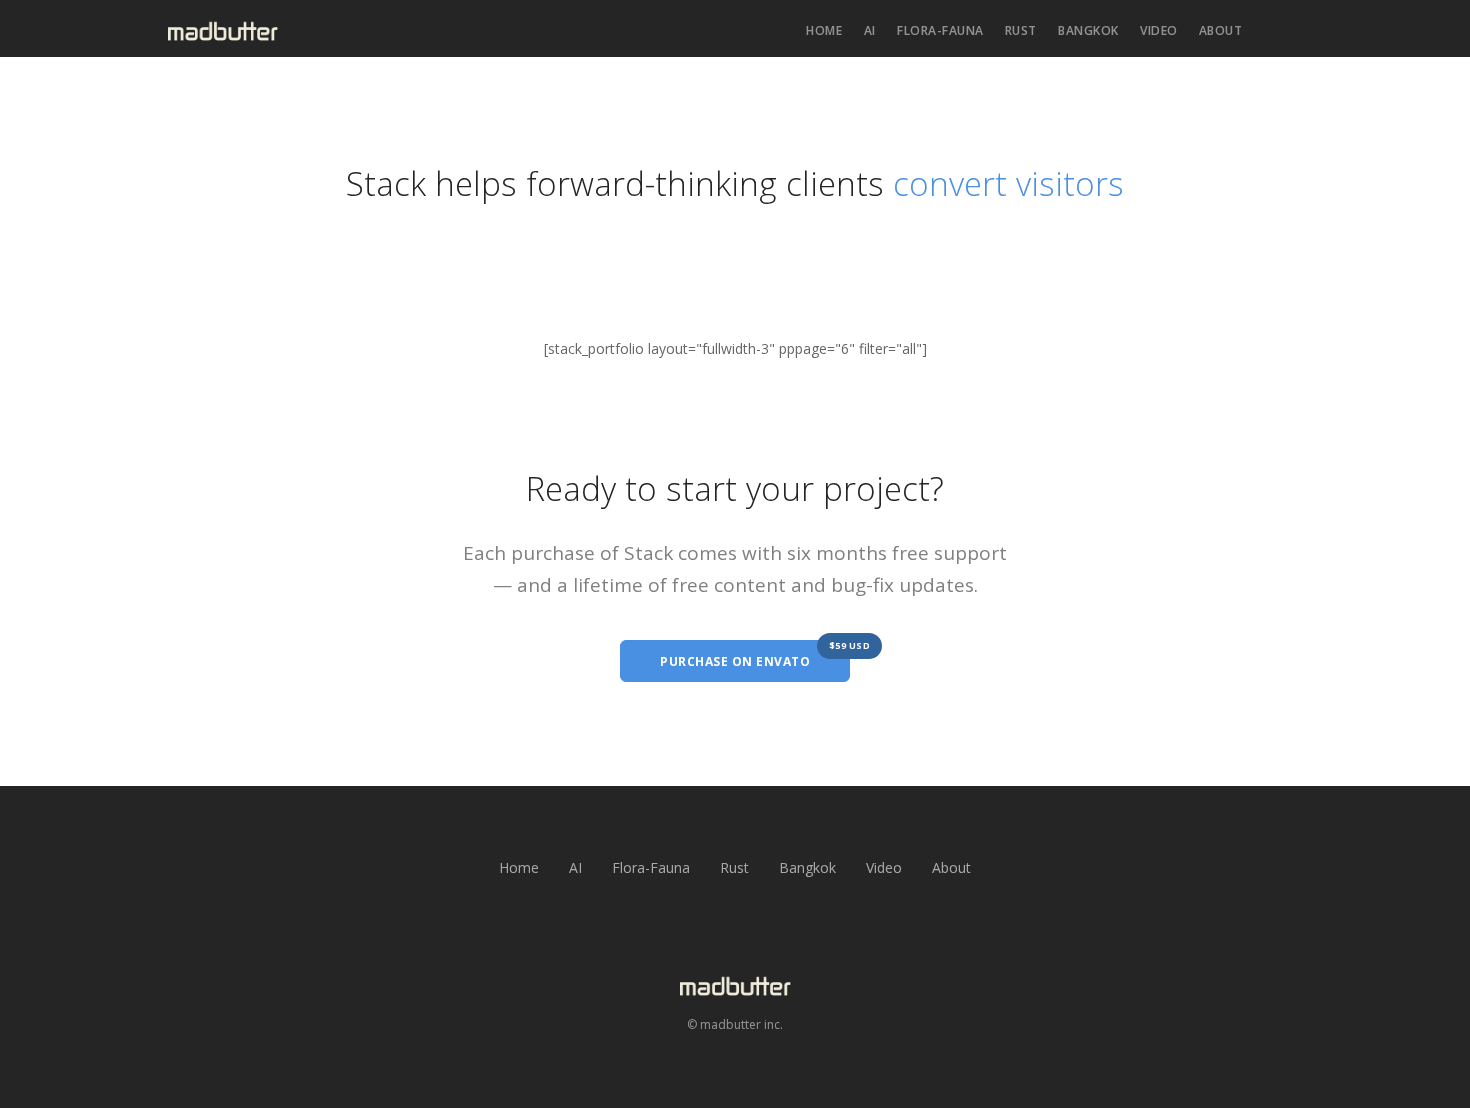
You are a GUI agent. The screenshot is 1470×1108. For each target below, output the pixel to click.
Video (1159, 30)
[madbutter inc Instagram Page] (735, 945)
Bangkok (1088, 30)
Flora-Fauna (940, 30)
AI (870, 30)
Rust (1021, 30)
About (1221, 30)
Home (824, 30)
